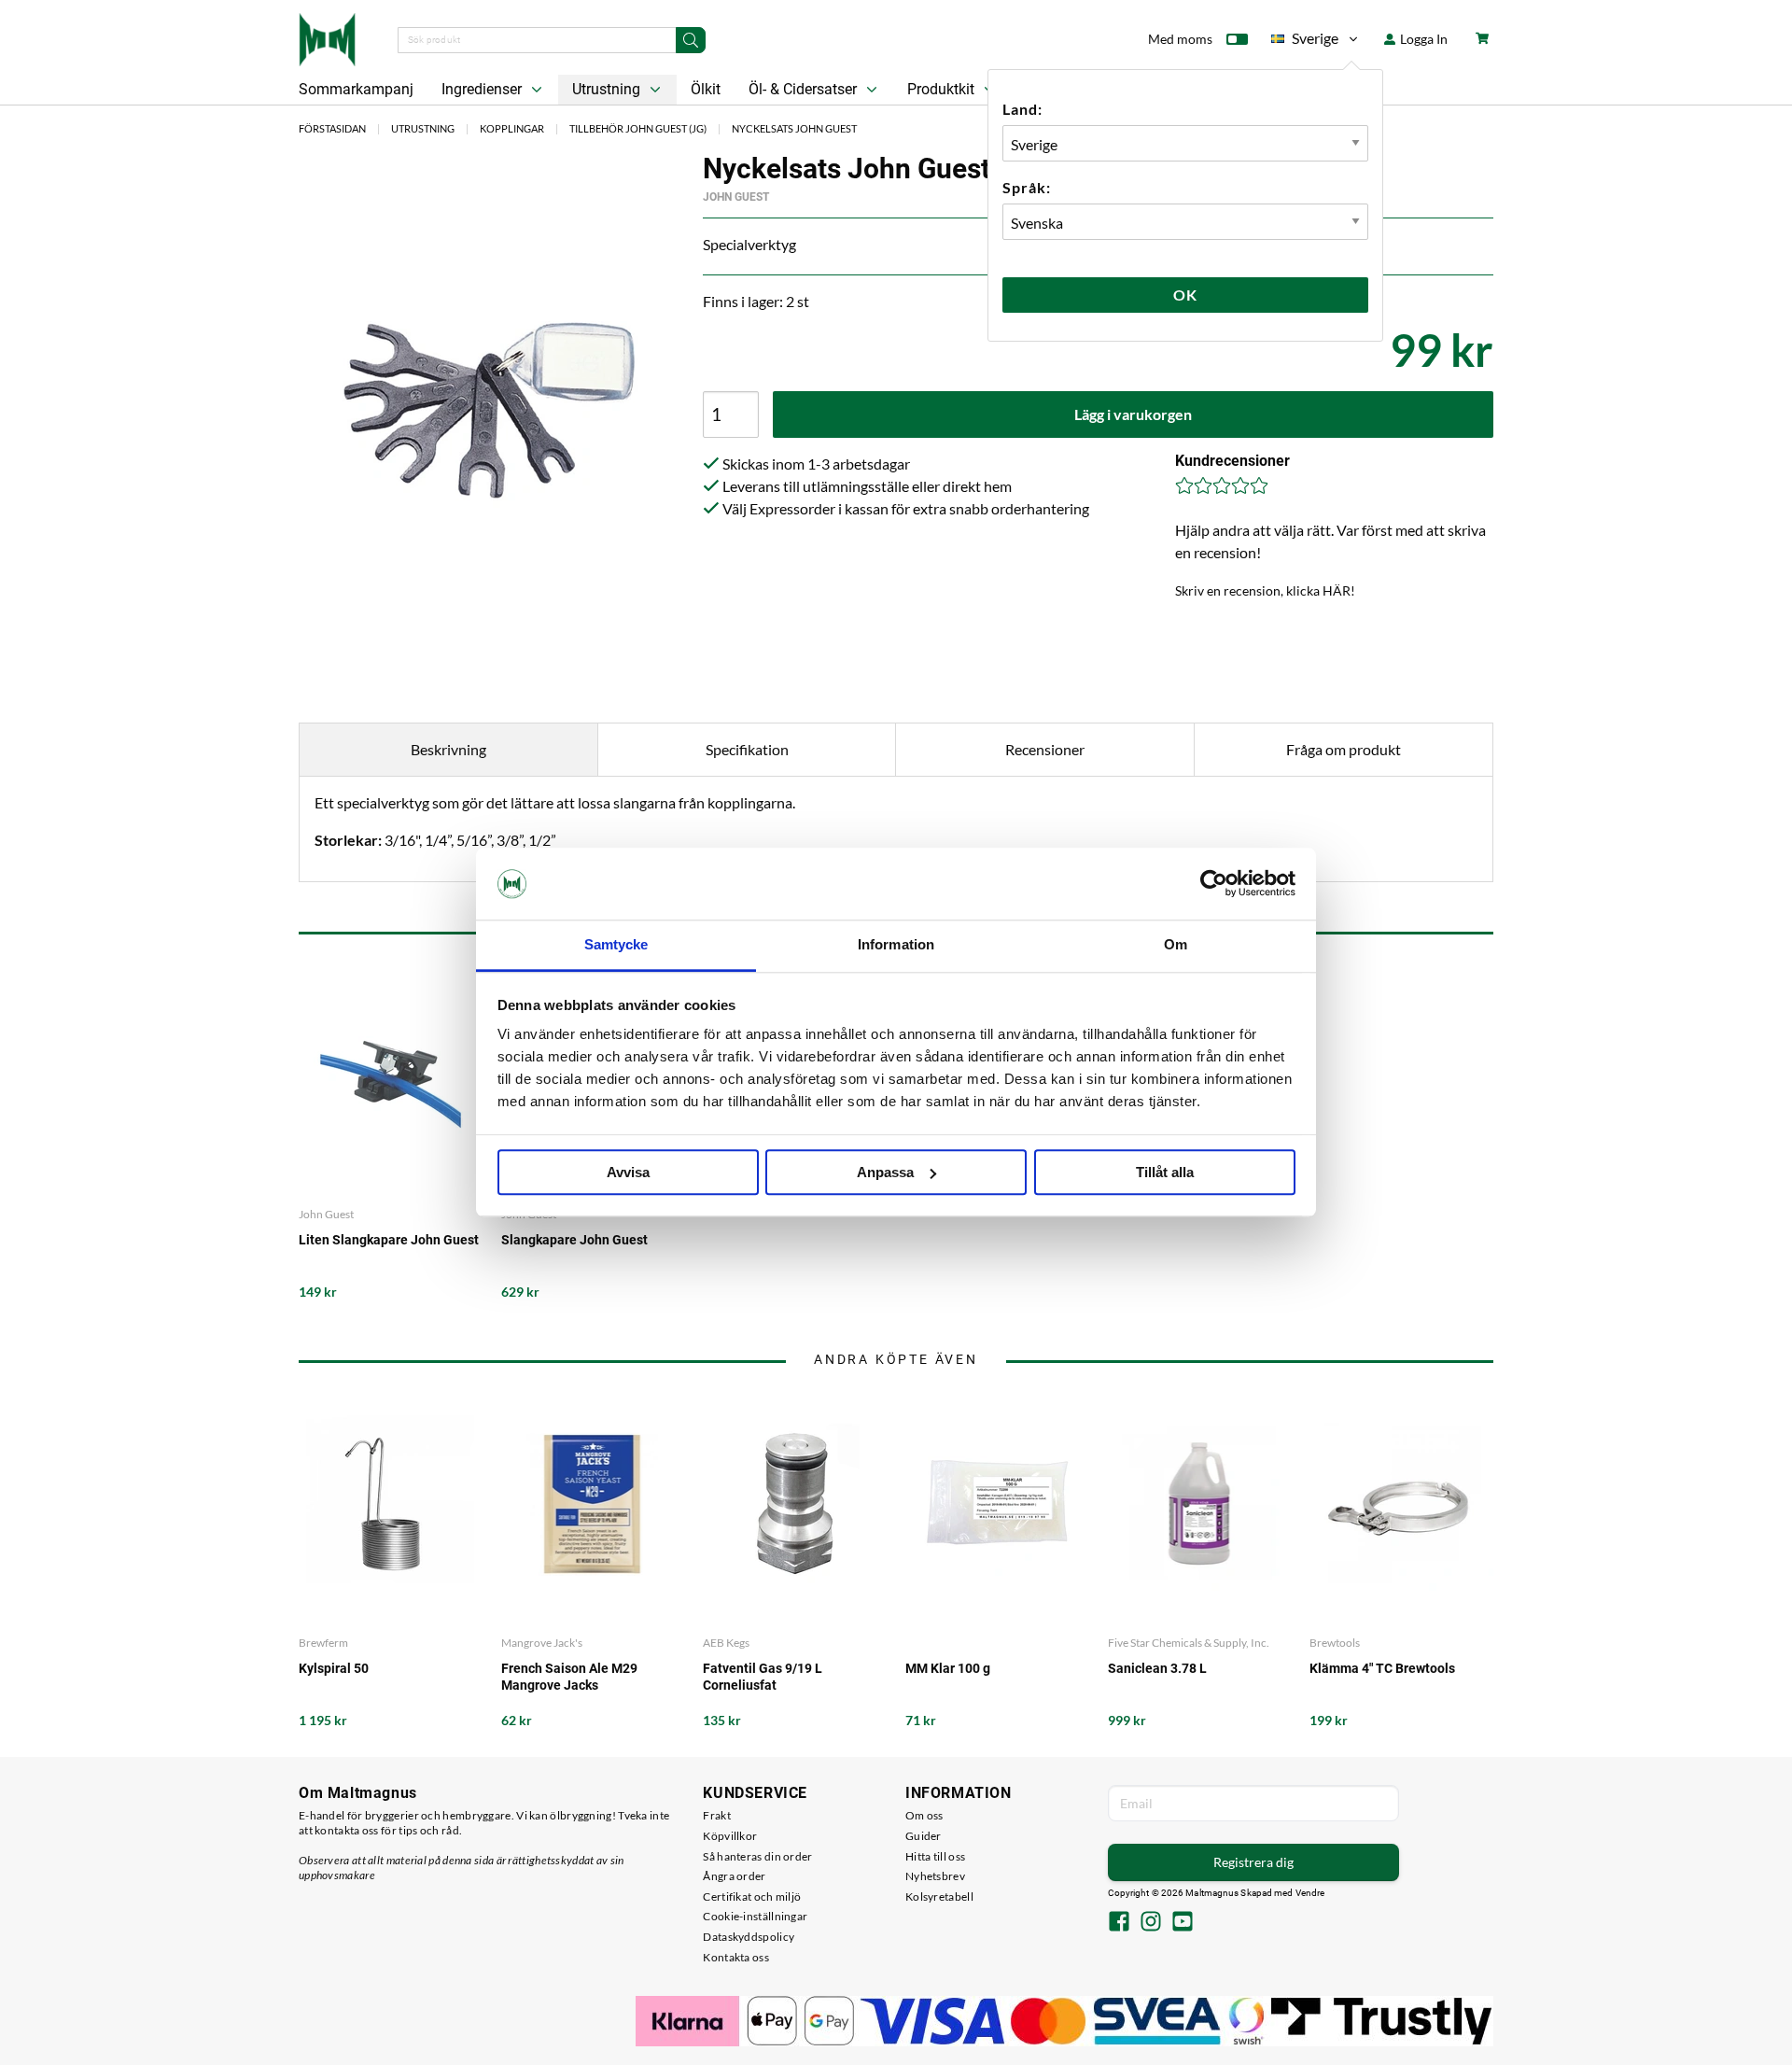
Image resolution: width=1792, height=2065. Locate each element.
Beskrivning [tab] (448, 749)
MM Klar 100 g (948, 1668)
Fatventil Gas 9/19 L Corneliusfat (763, 1677)
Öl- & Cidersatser (805, 89)
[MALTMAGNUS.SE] (327, 37)
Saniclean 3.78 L (1157, 1668)
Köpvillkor (730, 1836)
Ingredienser (483, 89)
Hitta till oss (935, 1856)
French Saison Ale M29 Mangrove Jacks (569, 1677)
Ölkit (706, 89)
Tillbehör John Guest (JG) (638, 128)
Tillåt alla (1165, 1172)
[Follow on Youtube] (1183, 1923)
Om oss (924, 1815)
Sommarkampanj (356, 89)
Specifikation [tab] (747, 749)
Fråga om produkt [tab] (1344, 749)
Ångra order (734, 1876)
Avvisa (628, 1172)
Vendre (1310, 1893)
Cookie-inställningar (755, 1916)
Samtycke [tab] (616, 944)
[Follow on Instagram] (1151, 1923)
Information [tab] (896, 944)
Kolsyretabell (939, 1896)
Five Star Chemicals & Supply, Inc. (1189, 1643)
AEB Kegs (726, 1643)
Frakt (717, 1815)
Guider (924, 1836)
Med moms (1180, 39)
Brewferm (323, 1643)
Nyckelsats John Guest (794, 128)
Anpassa (885, 1172)
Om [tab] (1176, 944)
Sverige (1305, 42)
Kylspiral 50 (334, 1668)
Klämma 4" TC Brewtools (1382, 1668)
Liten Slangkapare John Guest (389, 1240)
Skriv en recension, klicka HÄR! (1265, 590)
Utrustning (608, 89)
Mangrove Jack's (542, 1643)
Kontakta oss (736, 1957)
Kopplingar (512, 128)
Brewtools (1335, 1643)
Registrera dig (1253, 1862)
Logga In (1422, 39)
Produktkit (943, 89)
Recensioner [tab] (1045, 749)
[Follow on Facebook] (1119, 1923)
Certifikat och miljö (752, 1896)
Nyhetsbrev (935, 1876)
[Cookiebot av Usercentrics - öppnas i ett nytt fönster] (1214, 884)
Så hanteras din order (757, 1856)
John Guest (736, 197)
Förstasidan (332, 128)
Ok (1185, 295)
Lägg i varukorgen (1133, 414)
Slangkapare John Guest (574, 1240)
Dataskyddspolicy (749, 1937)
